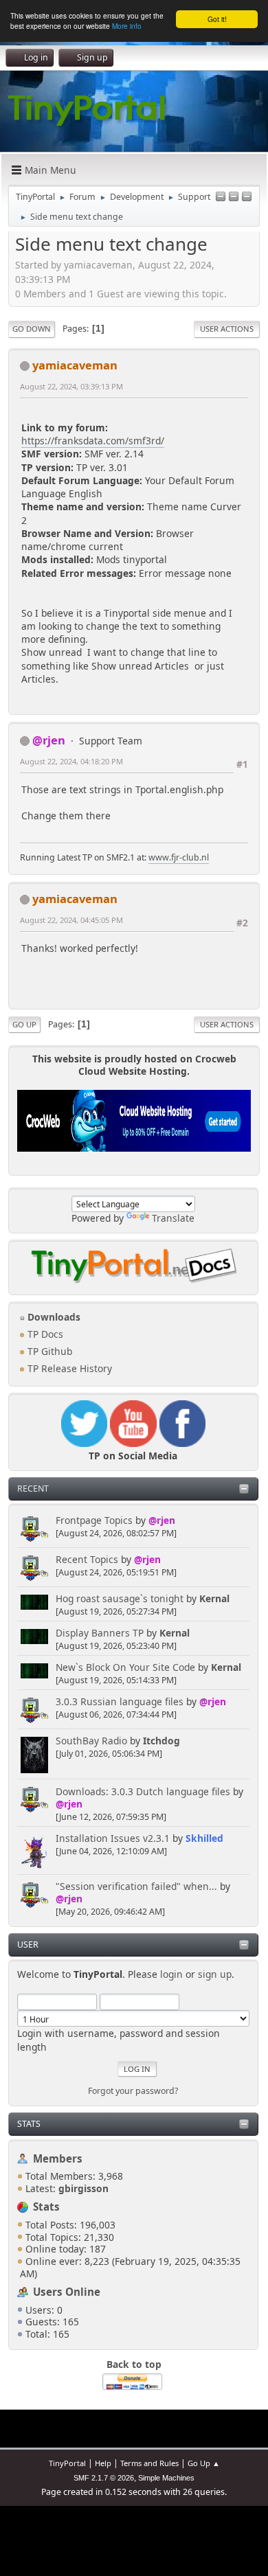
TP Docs (44, 1334)
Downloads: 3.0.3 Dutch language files (143, 1791)
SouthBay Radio (91, 1741)
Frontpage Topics (94, 1520)
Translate (173, 1218)
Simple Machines (166, 2478)
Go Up (24, 1024)
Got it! (217, 19)
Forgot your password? (133, 2091)
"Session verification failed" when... (136, 1886)
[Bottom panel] (247, 197)
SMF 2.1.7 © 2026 (104, 2478)
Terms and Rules (149, 2463)
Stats (29, 2124)
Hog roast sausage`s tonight (120, 1598)
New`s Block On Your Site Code (125, 1667)
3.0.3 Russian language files (120, 1701)
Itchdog (161, 1741)
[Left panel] (221, 197)
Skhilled (204, 1838)
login (171, 1974)
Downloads (53, 1317)
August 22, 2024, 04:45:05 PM (71, 920)
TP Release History (68, 1368)
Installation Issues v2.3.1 (113, 1838)
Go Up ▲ (204, 2463)
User (28, 1945)
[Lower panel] (234, 197)
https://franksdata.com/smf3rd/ (93, 441)
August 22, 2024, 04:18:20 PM (71, 761)
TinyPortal (67, 2463)
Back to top (134, 2364)
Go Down (32, 329)
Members (58, 2158)
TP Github (48, 1351)
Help (103, 2463)
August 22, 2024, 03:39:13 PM (71, 386)
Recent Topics (87, 1559)
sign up (215, 1974)
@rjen (162, 1520)
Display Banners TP (100, 1633)
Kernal (214, 1598)
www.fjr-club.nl (179, 857)
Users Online (67, 2292)
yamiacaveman (75, 365)
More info (127, 26)
